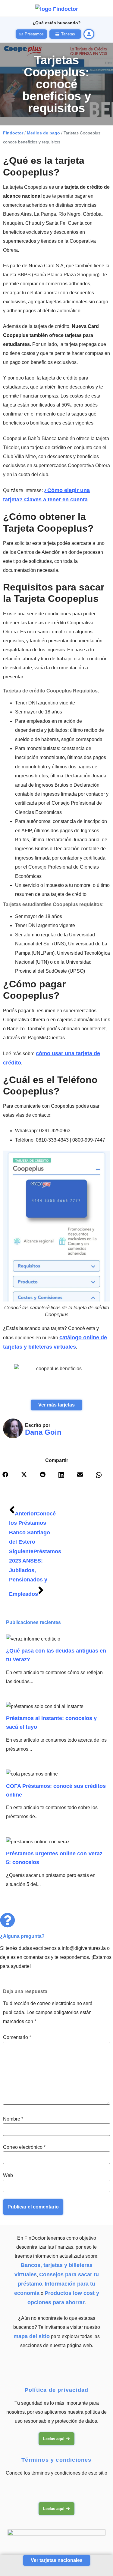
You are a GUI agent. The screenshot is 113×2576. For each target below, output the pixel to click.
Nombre (13, 2119)
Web (8, 2175)
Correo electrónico (24, 2147)
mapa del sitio (32, 2336)
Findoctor (13, 133)
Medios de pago (43, 133)
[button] (10, 1478)
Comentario (17, 2037)
